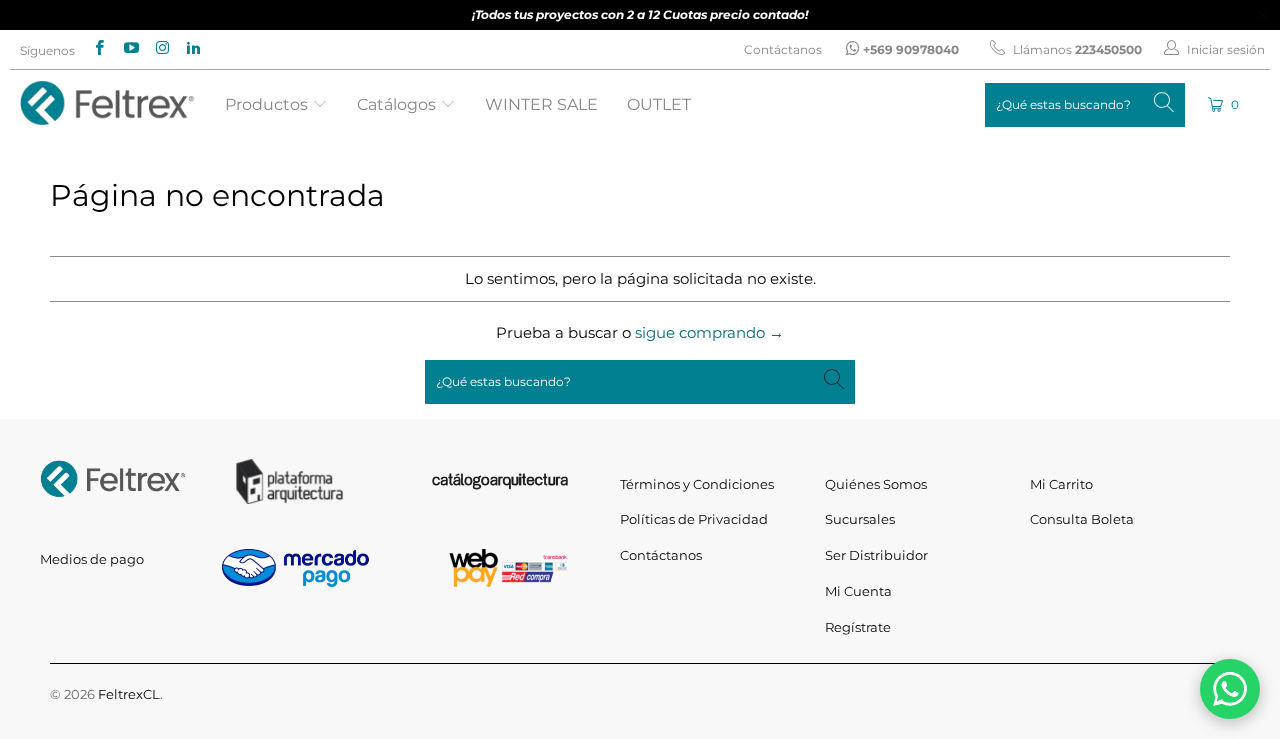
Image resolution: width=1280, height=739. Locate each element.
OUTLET (659, 104)
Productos (268, 104)
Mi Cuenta (858, 591)
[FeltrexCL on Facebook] (98, 49)
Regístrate (858, 627)
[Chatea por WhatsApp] (1230, 689)
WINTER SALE (541, 104)
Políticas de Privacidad (694, 519)
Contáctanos (783, 49)
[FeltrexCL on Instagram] (161, 49)
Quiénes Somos (876, 484)
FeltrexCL (129, 694)
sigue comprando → (709, 332)
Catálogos (398, 104)
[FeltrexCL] (107, 104)
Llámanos (1076, 49)
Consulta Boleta (1082, 519)
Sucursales (860, 519)
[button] (1225, 104)
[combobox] (1085, 105)
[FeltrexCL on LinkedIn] (192, 49)
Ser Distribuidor (876, 555)
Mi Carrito (1061, 484)
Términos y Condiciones (697, 484)
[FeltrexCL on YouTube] (129, 49)
